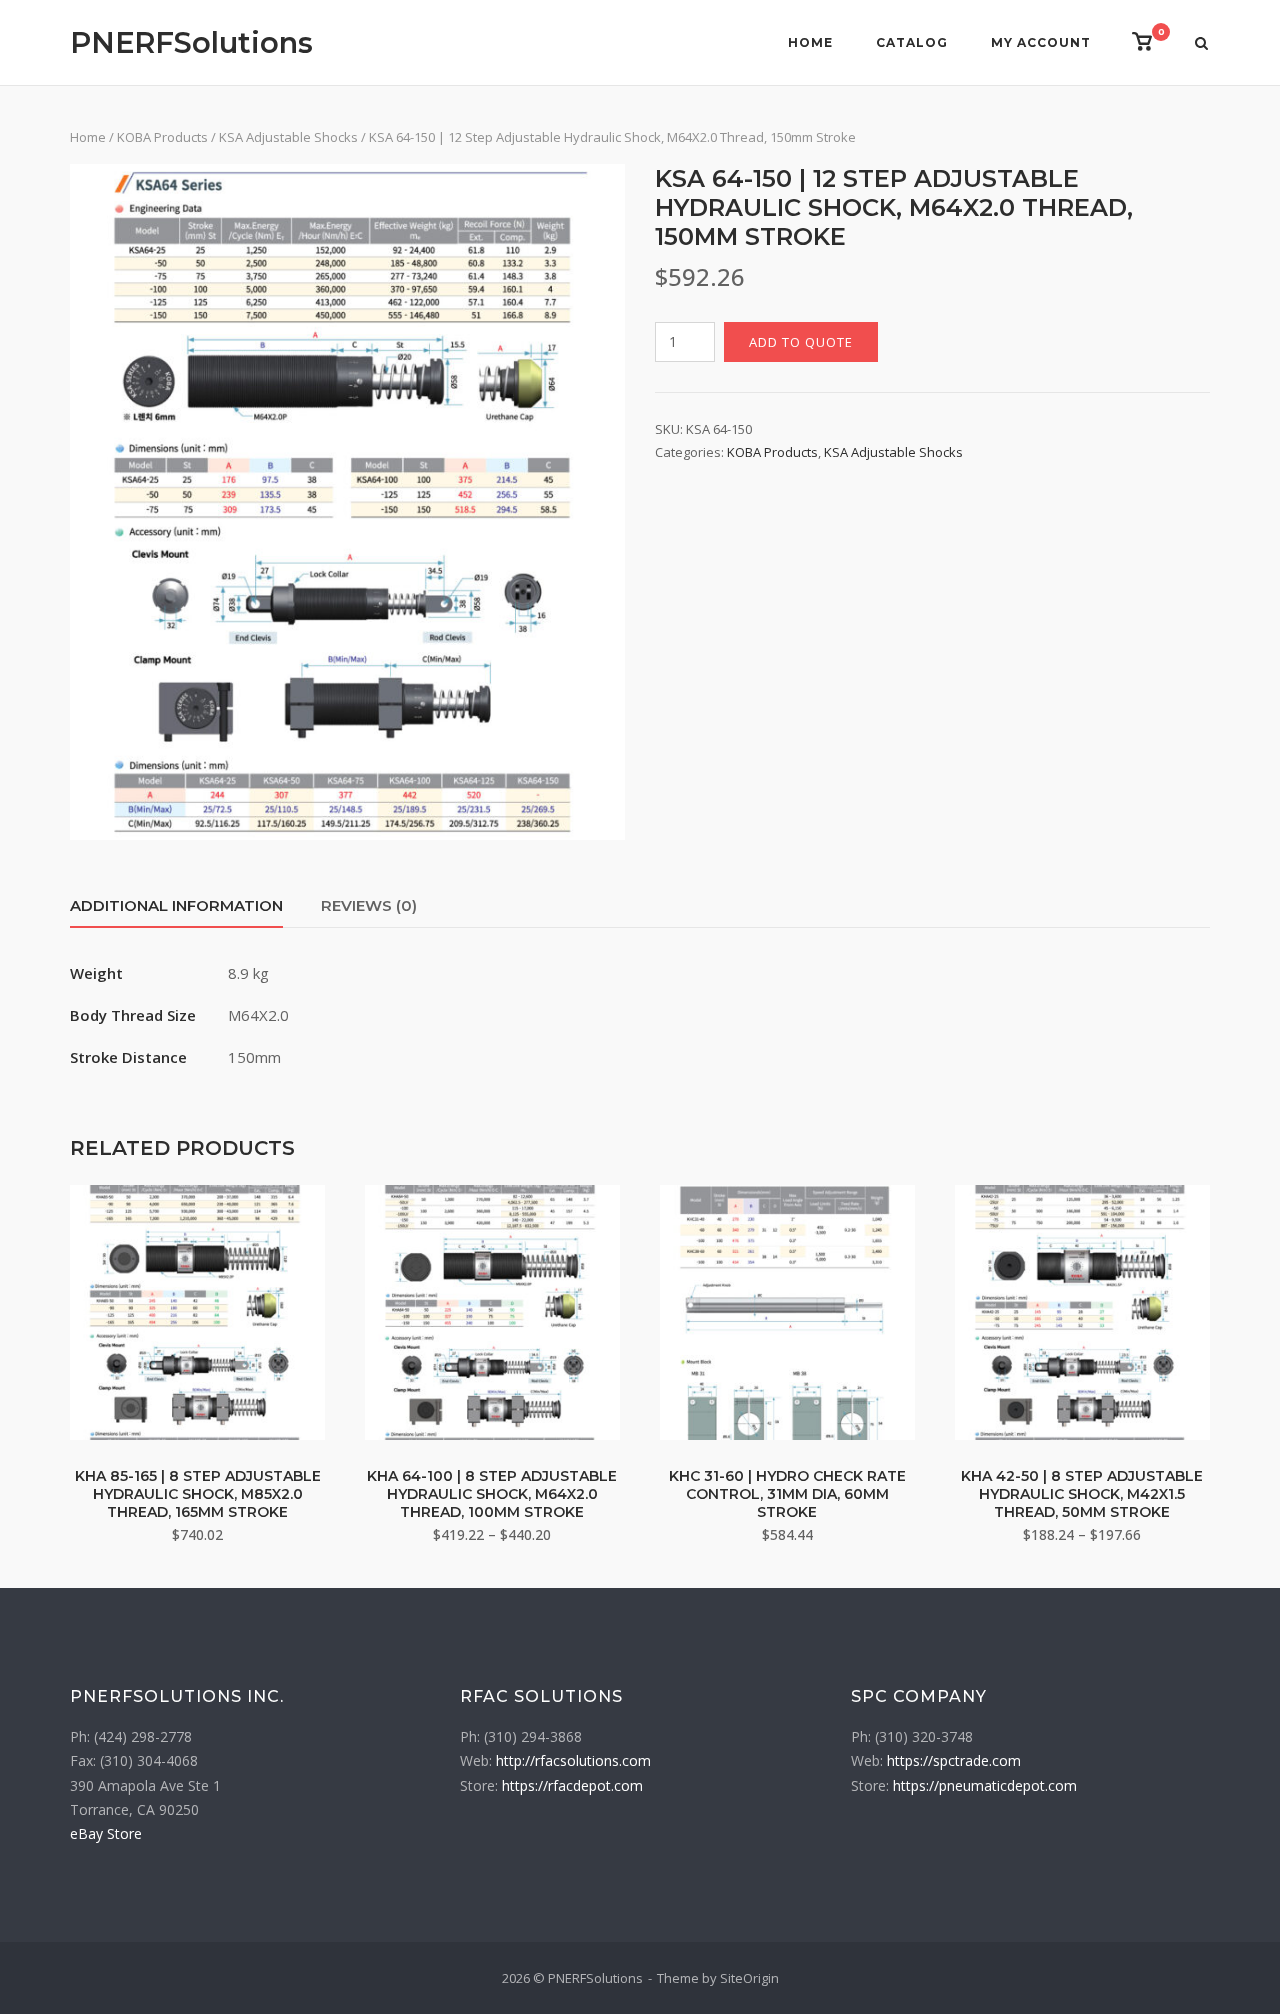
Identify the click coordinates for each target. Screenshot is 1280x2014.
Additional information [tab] (176, 905)
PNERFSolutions (191, 42)
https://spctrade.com (954, 1760)
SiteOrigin (749, 1978)
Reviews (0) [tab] (369, 905)
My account (1041, 42)
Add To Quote (801, 342)
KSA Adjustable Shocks (288, 137)
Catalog (912, 42)
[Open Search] (1201, 45)
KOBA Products (162, 137)
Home (810, 42)
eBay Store (106, 1833)
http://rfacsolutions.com (573, 1760)
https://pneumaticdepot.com (985, 1785)
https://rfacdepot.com (572, 1785)
